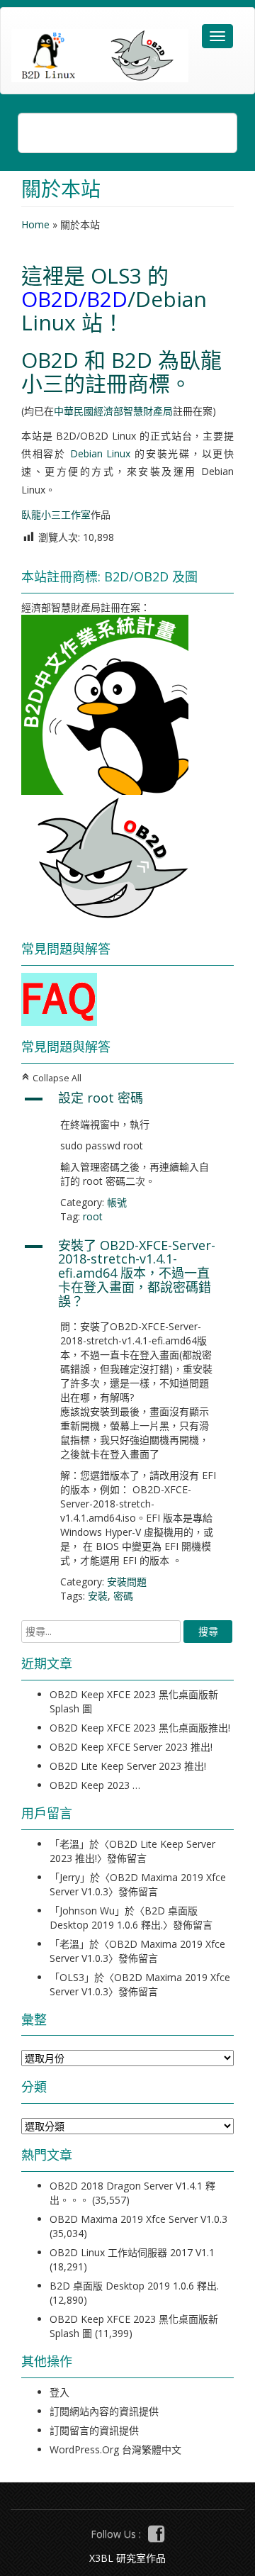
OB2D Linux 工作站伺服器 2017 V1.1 (132, 2252)
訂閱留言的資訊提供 (94, 2430)
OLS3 (116, 275)
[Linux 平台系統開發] (100, 56)
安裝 (98, 1596)
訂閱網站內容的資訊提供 (104, 2411)
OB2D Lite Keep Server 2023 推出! (128, 1766)
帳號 (117, 1202)
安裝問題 (127, 1582)
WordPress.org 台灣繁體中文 (115, 2449)
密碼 (123, 1596)
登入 (59, 2392)
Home (35, 224)
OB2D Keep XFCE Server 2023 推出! (131, 1747)
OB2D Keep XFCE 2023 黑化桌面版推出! (140, 1728)
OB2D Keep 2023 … (95, 1785)
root (93, 1216)
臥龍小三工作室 (56, 514)
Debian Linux (101, 453)
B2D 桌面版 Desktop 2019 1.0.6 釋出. (124, 1918)
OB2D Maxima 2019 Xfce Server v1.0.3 (138, 2219)
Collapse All (51, 1078)
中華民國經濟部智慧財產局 (113, 411)
